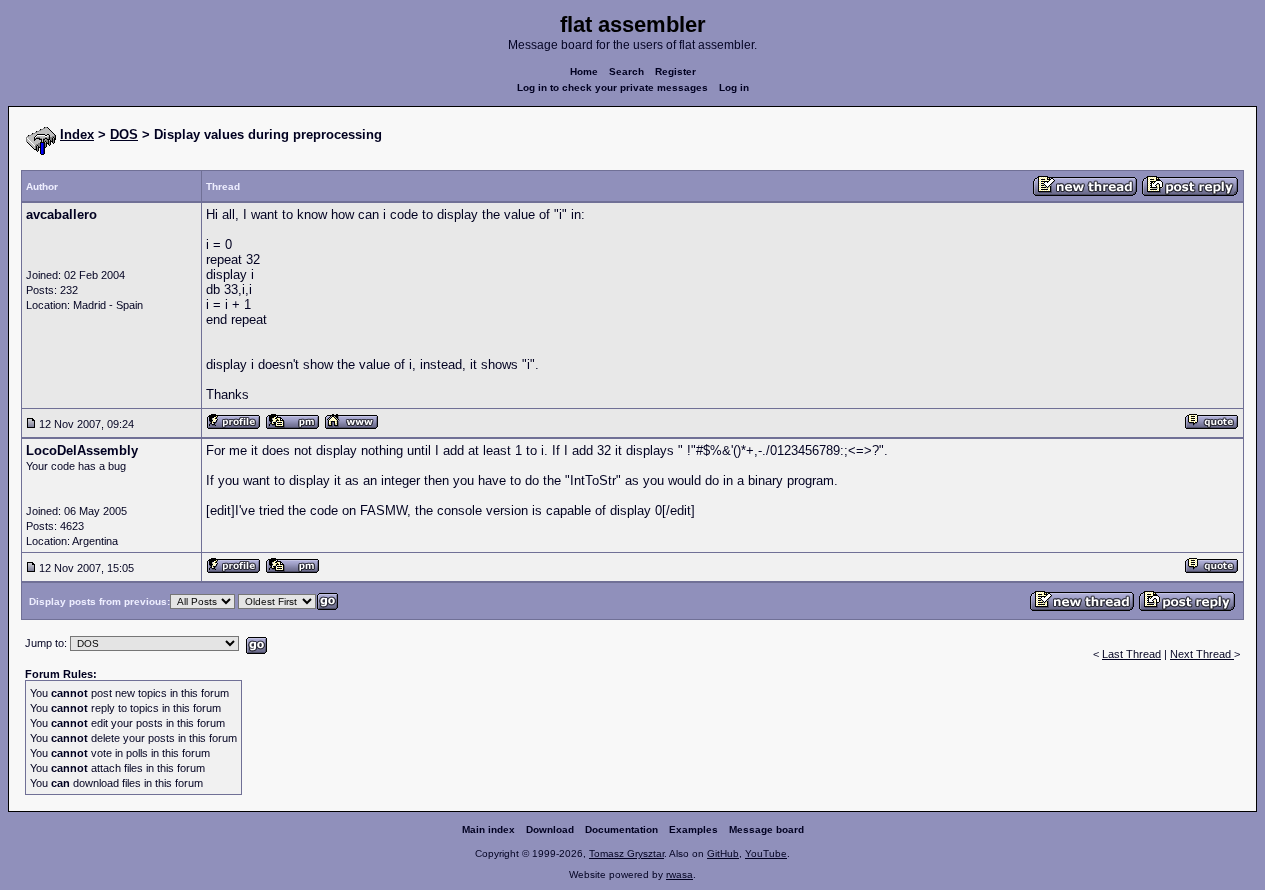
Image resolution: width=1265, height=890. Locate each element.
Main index (488, 829)
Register (675, 71)
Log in (734, 87)
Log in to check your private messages (612, 87)
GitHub (723, 853)
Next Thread (1202, 654)
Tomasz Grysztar (626, 853)
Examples (693, 829)
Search (626, 71)
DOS (124, 134)
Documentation (621, 829)
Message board (766, 829)
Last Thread (1131, 654)
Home (584, 71)
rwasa (679, 874)
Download (550, 829)
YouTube (766, 853)
